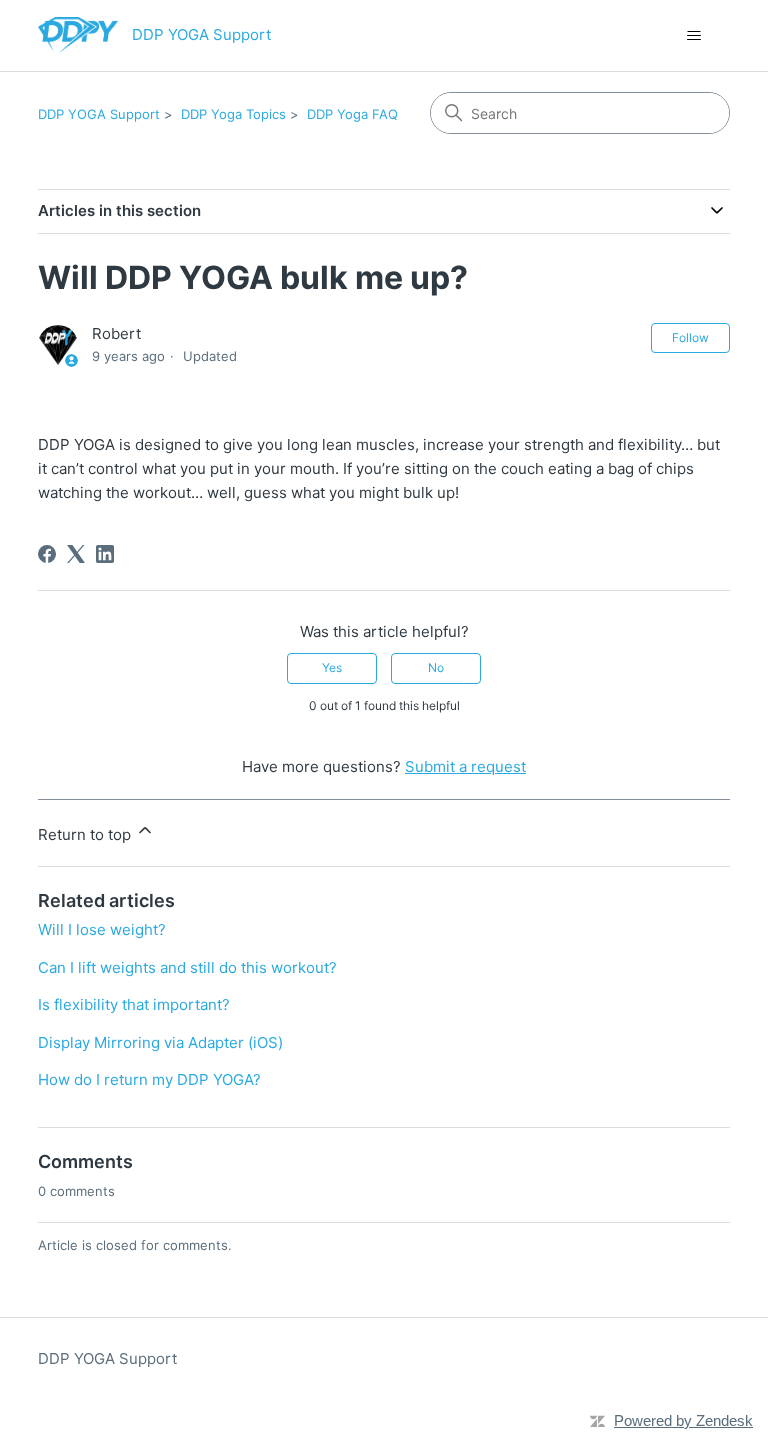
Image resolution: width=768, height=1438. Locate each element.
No (436, 667)
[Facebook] (47, 554)
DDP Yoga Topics (233, 114)
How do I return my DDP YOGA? (149, 1079)
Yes (332, 667)
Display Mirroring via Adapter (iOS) (160, 1042)
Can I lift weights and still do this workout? (187, 967)
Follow (690, 337)
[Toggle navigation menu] (694, 36)
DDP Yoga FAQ (352, 114)
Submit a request (465, 766)
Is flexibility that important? (134, 1004)
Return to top (86, 834)
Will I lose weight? (102, 929)
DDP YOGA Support (99, 114)
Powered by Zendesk (683, 1420)
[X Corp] (76, 554)
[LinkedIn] (105, 554)
